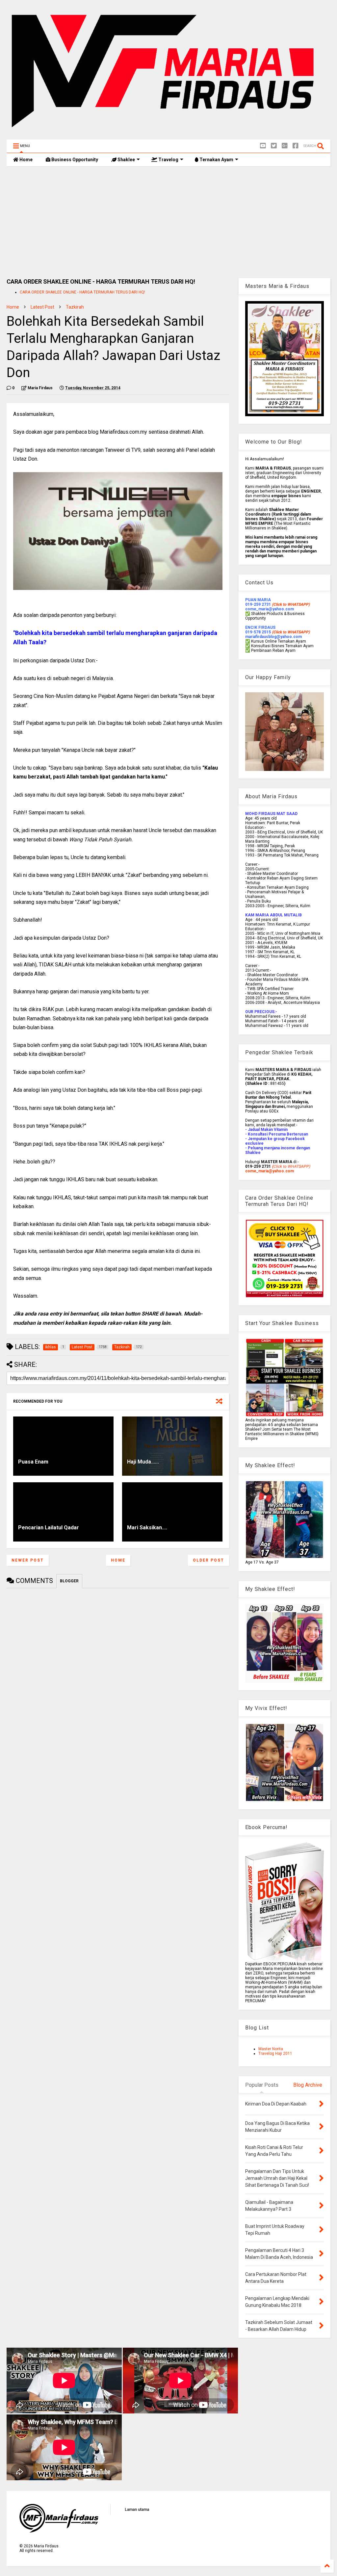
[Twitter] (274, 146)
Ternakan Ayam (216, 160)
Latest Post (42, 307)
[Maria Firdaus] (168, 131)
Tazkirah (75, 307)
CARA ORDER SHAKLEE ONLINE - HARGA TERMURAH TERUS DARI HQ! (82, 292)
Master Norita (271, 2049)
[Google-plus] (285, 146)
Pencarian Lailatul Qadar (49, 1528)
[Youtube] (263, 146)
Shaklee (126, 160)
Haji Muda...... (143, 1462)
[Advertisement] (168, 222)
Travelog (168, 160)
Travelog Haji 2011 (275, 2053)
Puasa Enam (33, 1462)
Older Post (208, 1560)
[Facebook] (296, 146)
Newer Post (28, 1560)
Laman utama (137, 2510)
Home (26, 160)
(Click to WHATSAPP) (291, 632)
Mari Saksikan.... (147, 1528)
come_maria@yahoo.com (270, 1171)
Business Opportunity (74, 160)
